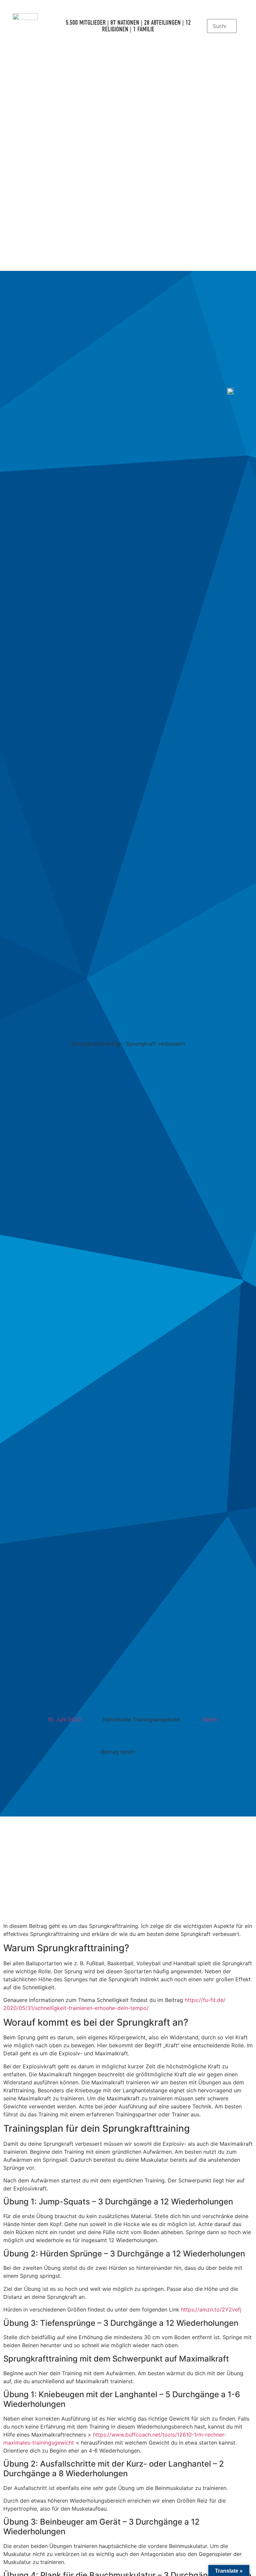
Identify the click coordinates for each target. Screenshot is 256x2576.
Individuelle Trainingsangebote (141, 1719)
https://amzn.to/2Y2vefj (211, 2309)
